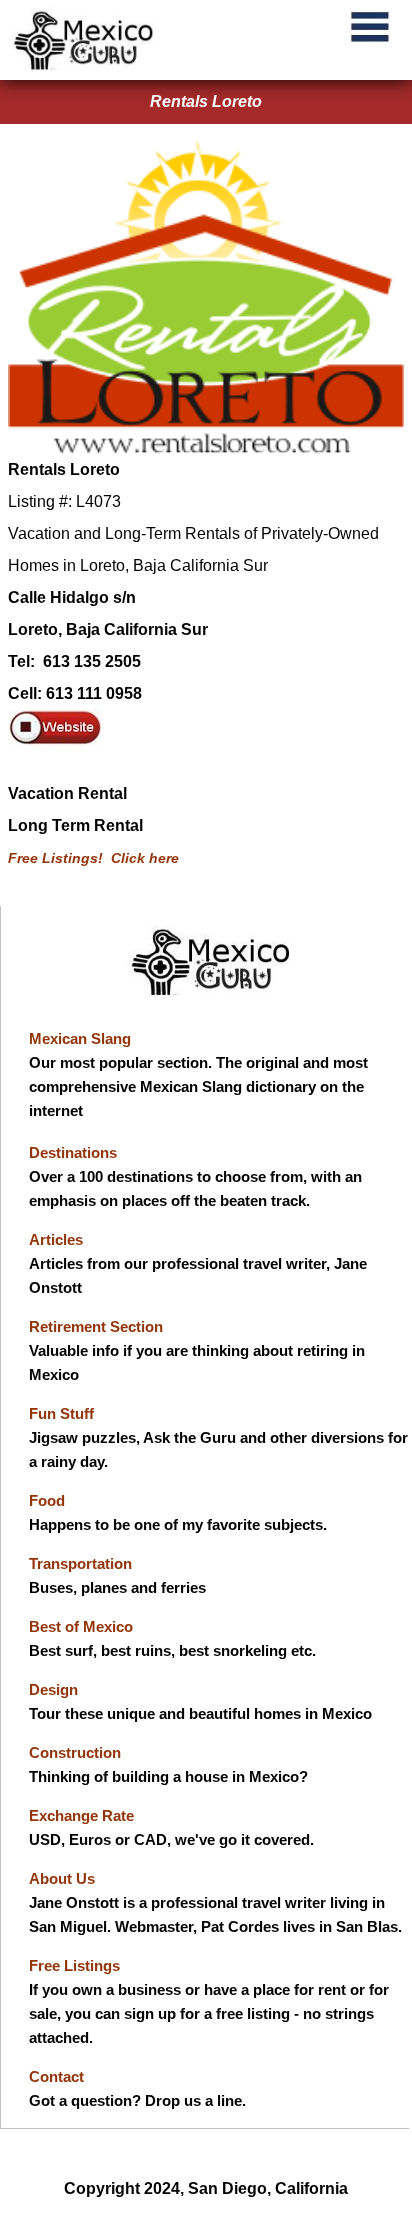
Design (53, 1689)
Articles (56, 1239)
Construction (75, 1752)
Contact (56, 2076)
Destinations (73, 1152)
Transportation (80, 1563)
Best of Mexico (81, 1626)
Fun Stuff (61, 1413)
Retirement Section (96, 1326)
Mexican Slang (80, 1038)
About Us (62, 1878)
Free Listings (74, 1965)
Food (47, 1500)
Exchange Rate (81, 1815)
